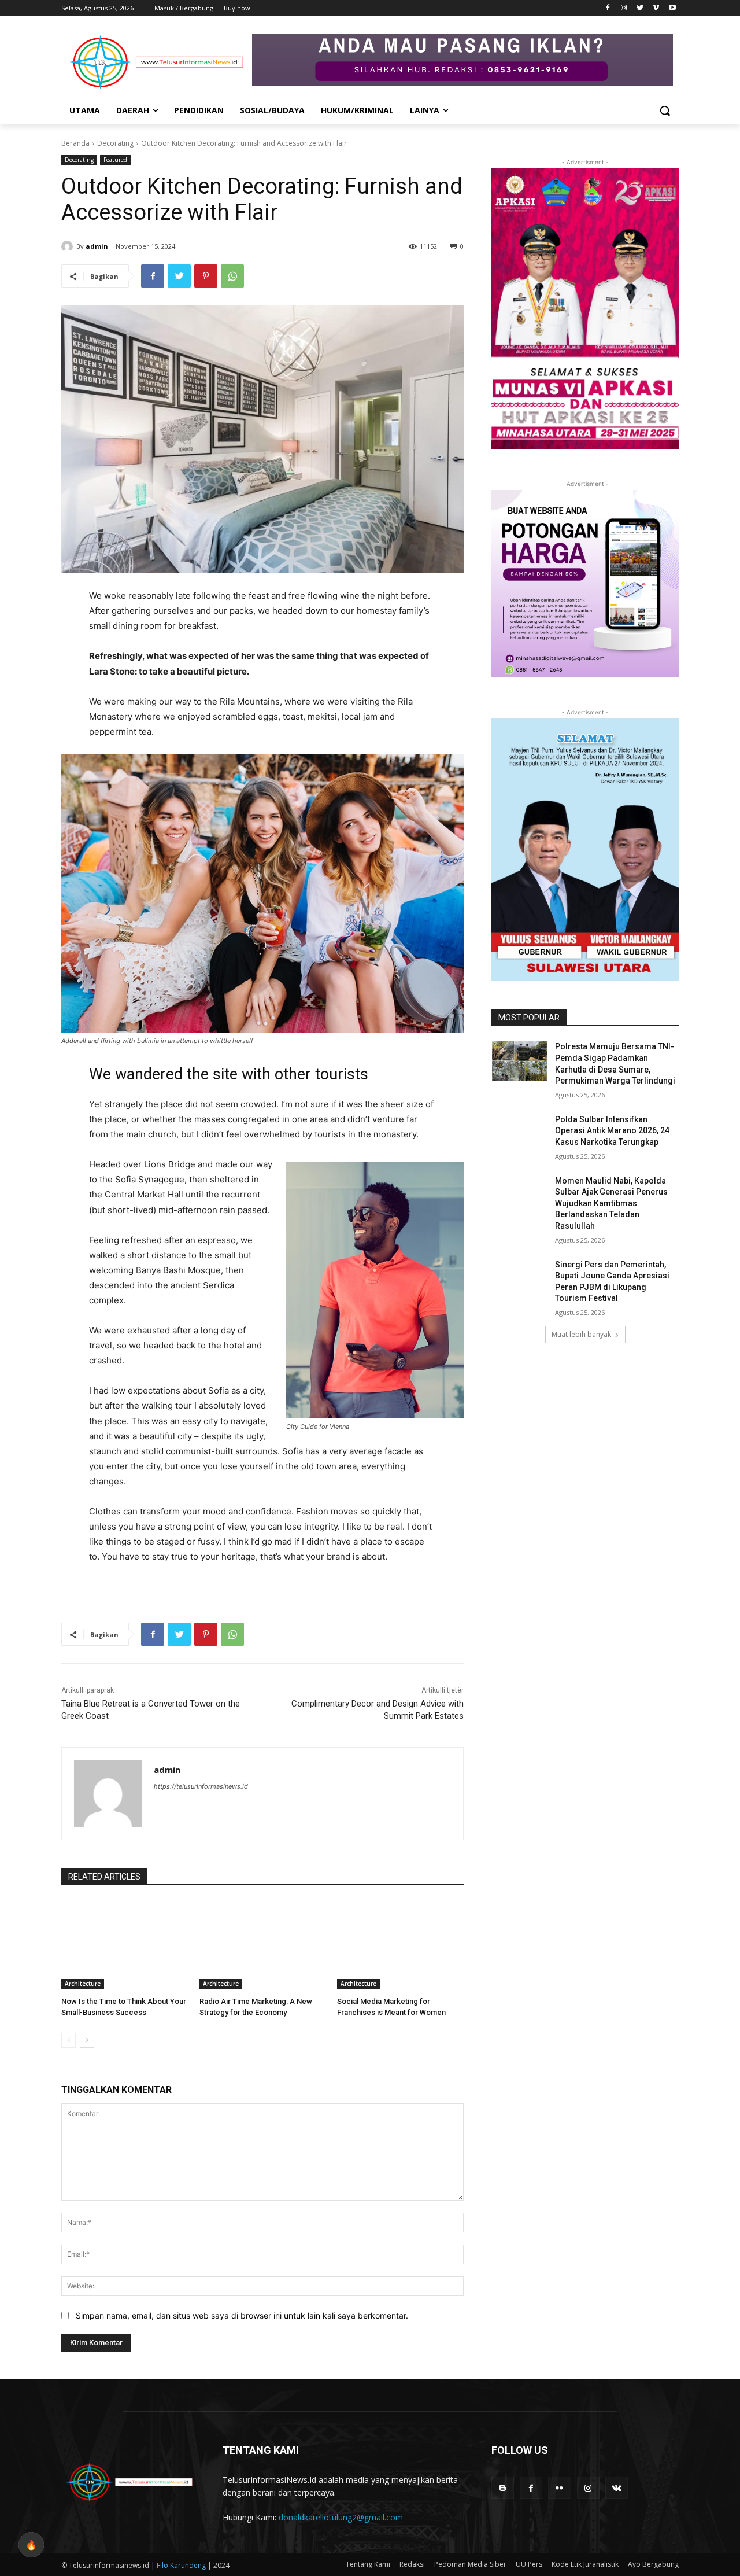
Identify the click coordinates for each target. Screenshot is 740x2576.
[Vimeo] (656, 8)
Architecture (83, 1984)
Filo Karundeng (182, 2565)
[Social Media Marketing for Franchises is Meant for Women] (400, 1945)
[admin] (69, 246)
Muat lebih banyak (581, 1334)
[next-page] (87, 2040)
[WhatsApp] (232, 276)
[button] (665, 110)
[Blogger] (503, 2488)
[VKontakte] (617, 2488)
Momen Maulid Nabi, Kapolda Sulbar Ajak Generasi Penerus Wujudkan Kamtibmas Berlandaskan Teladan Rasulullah (611, 1203)
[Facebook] (608, 8)
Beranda (75, 143)
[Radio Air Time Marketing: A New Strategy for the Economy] (263, 1945)
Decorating (115, 143)
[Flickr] (559, 2488)
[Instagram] (624, 8)
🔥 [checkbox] (31, 2545)
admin (97, 246)
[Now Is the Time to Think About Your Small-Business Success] (125, 1945)
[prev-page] (69, 2040)
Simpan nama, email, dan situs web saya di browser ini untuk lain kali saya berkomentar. (242, 2315)
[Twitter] (640, 8)
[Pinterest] (206, 276)
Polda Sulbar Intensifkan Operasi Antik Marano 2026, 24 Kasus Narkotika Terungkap (612, 1131)
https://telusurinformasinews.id (201, 1786)
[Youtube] (672, 8)
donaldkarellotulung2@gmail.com (341, 2517)
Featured (115, 160)
